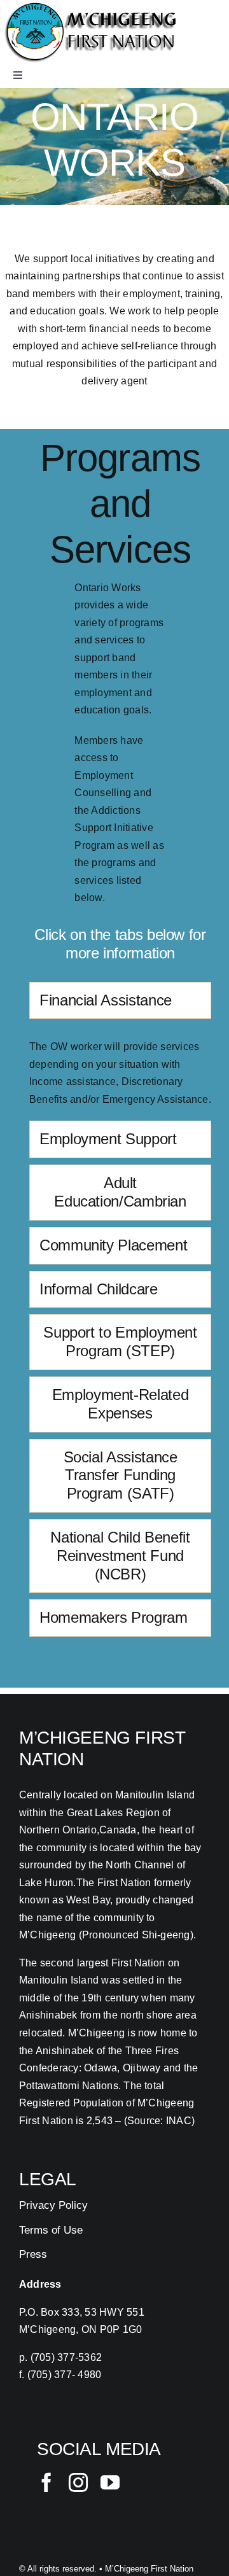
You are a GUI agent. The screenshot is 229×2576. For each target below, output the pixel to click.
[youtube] (110, 2482)
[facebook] (46, 2482)
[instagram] (78, 2482)
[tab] (120, 1001)
